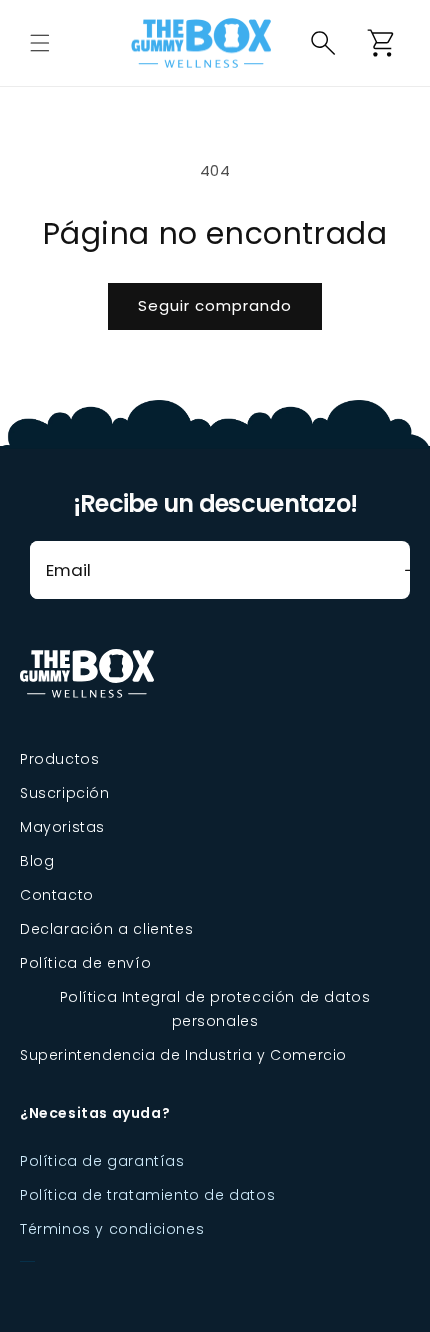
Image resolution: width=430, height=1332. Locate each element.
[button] (40, 43)
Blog (37, 861)
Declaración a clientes (106, 929)
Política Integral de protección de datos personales (215, 1009)
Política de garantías (102, 1161)
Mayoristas (62, 827)
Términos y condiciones (112, 1229)
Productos (59, 759)
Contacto (57, 895)
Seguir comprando (215, 305)
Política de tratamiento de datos (147, 1195)
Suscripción (65, 793)
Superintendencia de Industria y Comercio (183, 1055)
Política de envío (85, 963)
